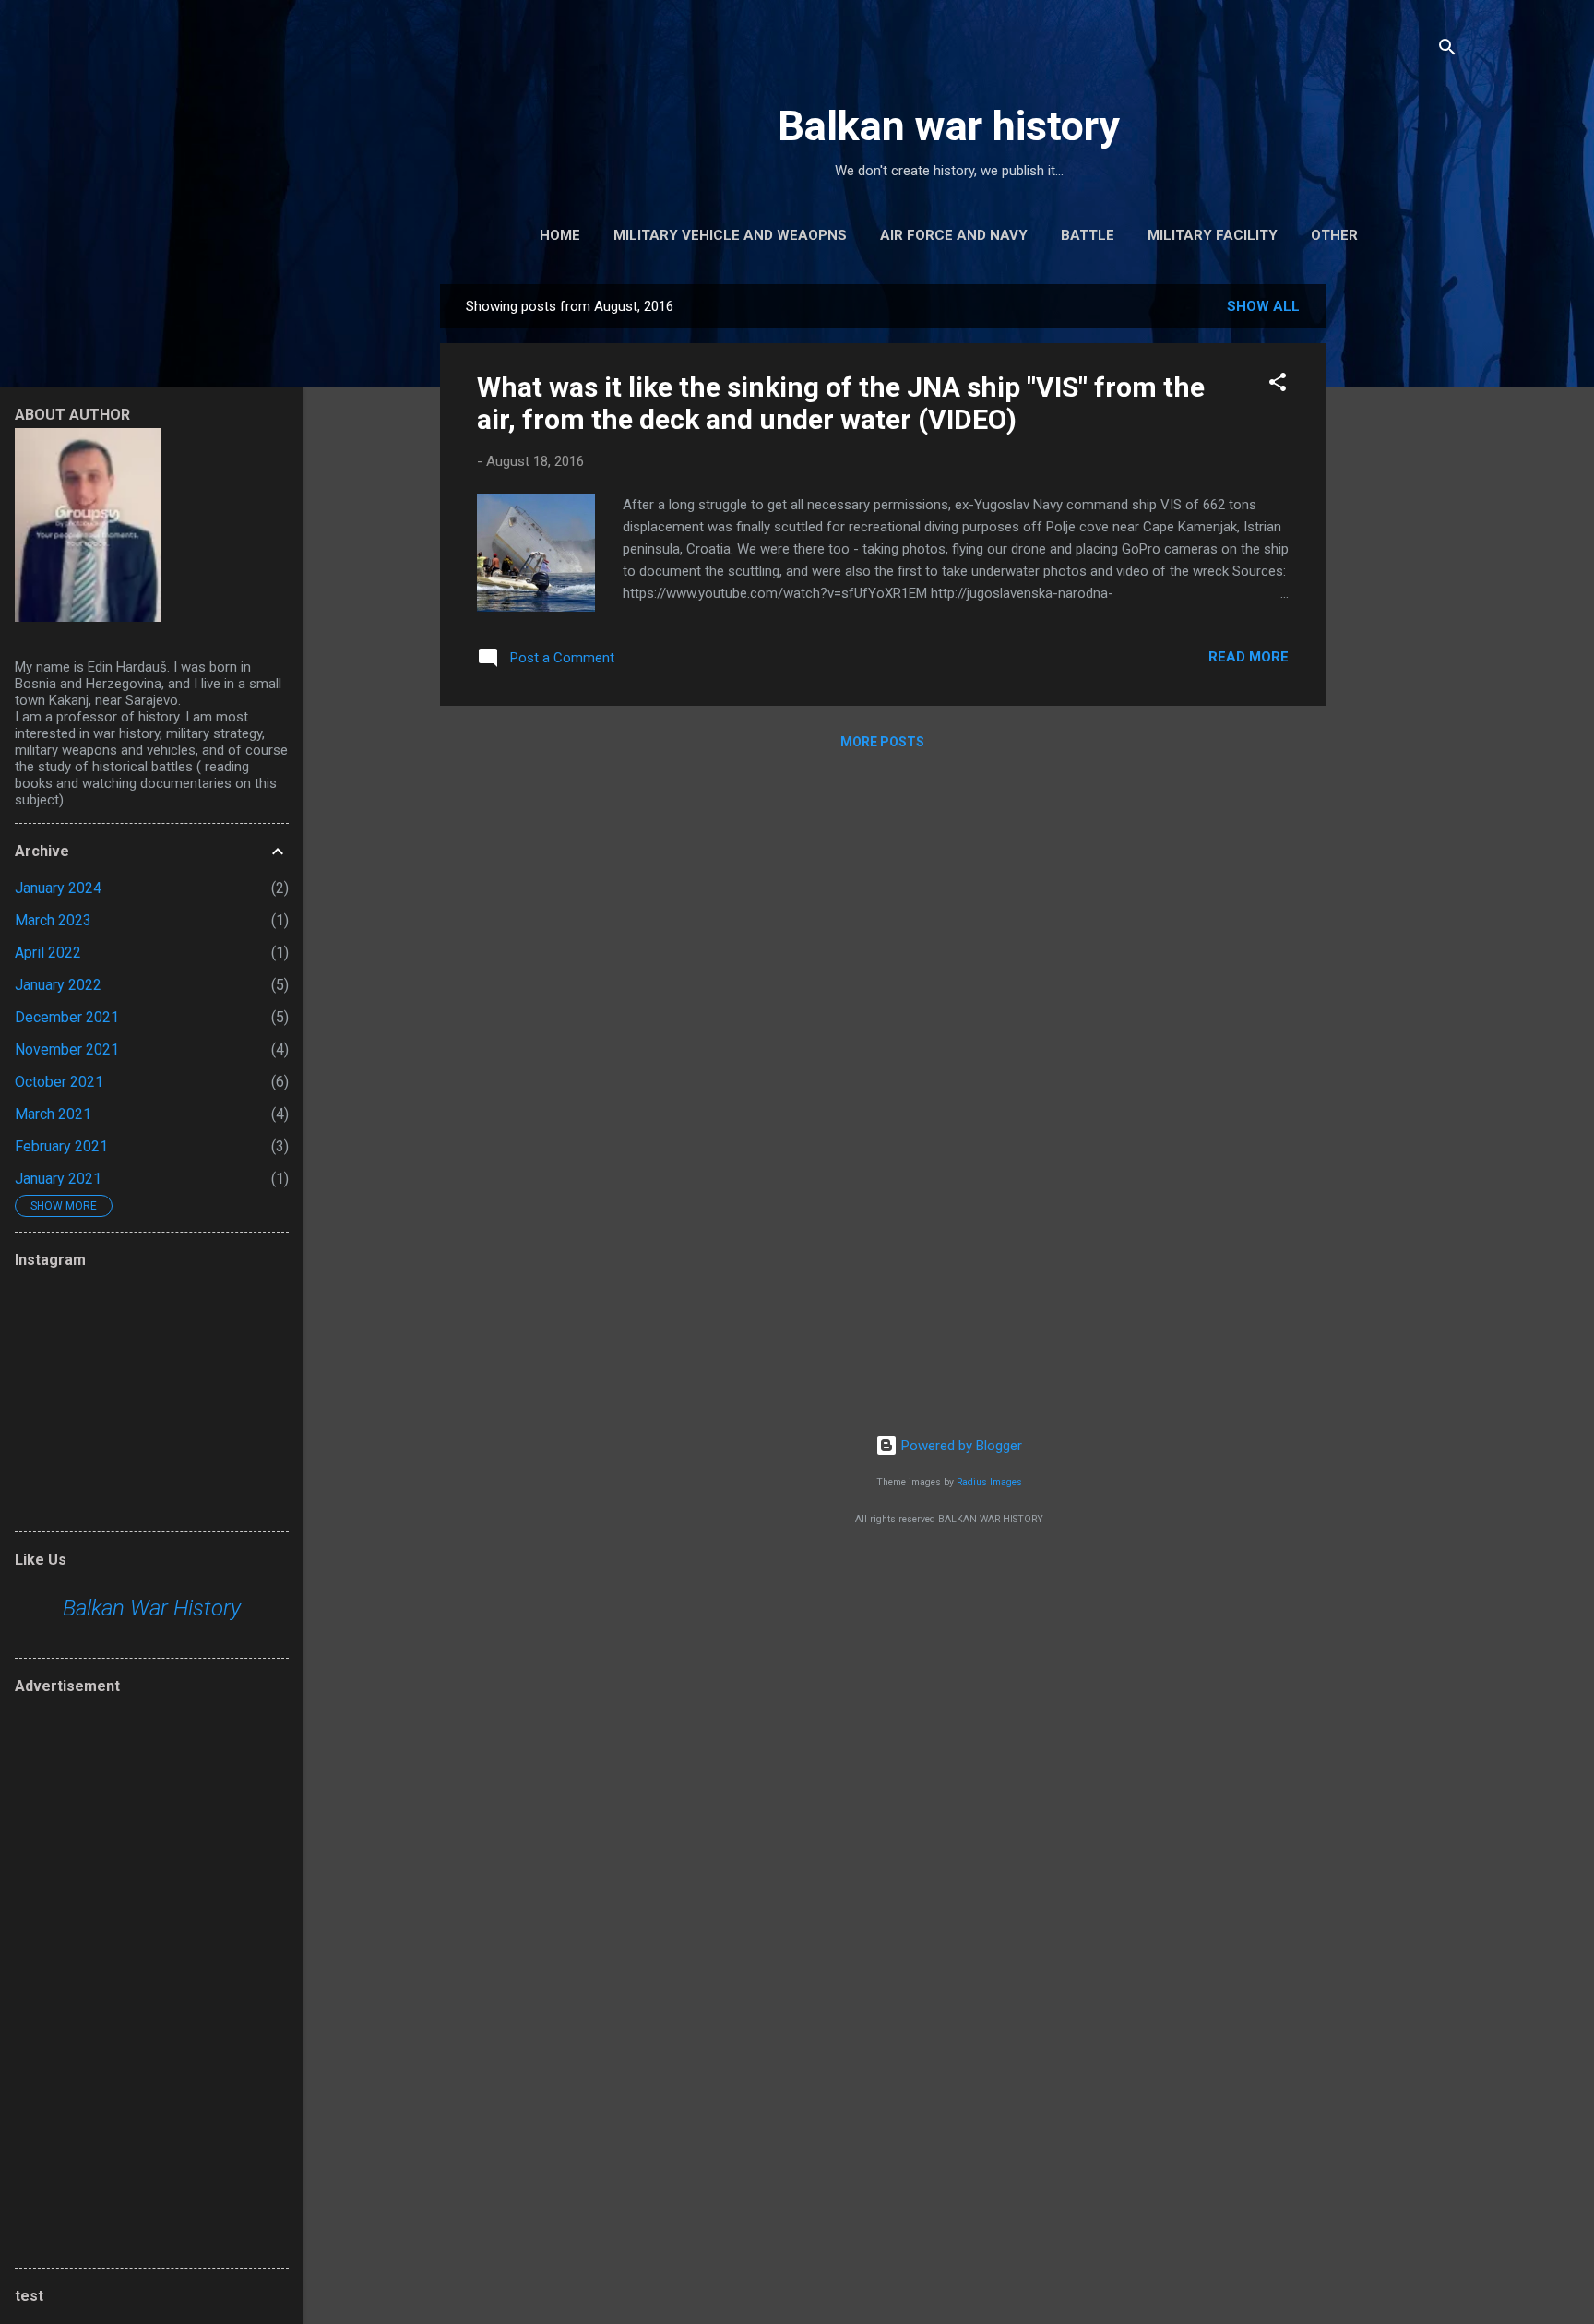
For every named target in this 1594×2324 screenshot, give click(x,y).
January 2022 (58, 985)
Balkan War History (152, 1608)
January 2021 (58, 1179)
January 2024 (58, 888)
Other (1334, 235)
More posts (882, 742)
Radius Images (989, 1482)
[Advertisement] (1399, 561)
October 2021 (59, 1082)
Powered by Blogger (960, 1446)
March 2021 (53, 1114)
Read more (1249, 657)
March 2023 (53, 920)
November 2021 (67, 1049)
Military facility (1213, 235)
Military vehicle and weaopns (730, 235)
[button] (1278, 385)
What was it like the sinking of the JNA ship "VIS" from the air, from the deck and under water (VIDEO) (841, 403)
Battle (1088, 235)
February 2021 (61, 1146)
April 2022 (48, 953)
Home (560, 235)
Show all (1263, 306)
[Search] (1447, 50)
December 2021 (67, 1017)
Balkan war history (949, 126)
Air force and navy (954, 235)
